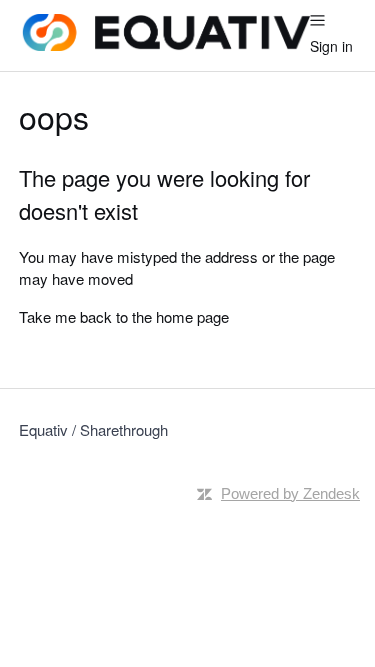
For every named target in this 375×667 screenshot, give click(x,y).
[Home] (164, 44)
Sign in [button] (331, 46)
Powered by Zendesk (290, 493)
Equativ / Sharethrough (93, 429)
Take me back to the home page (124, 316)
